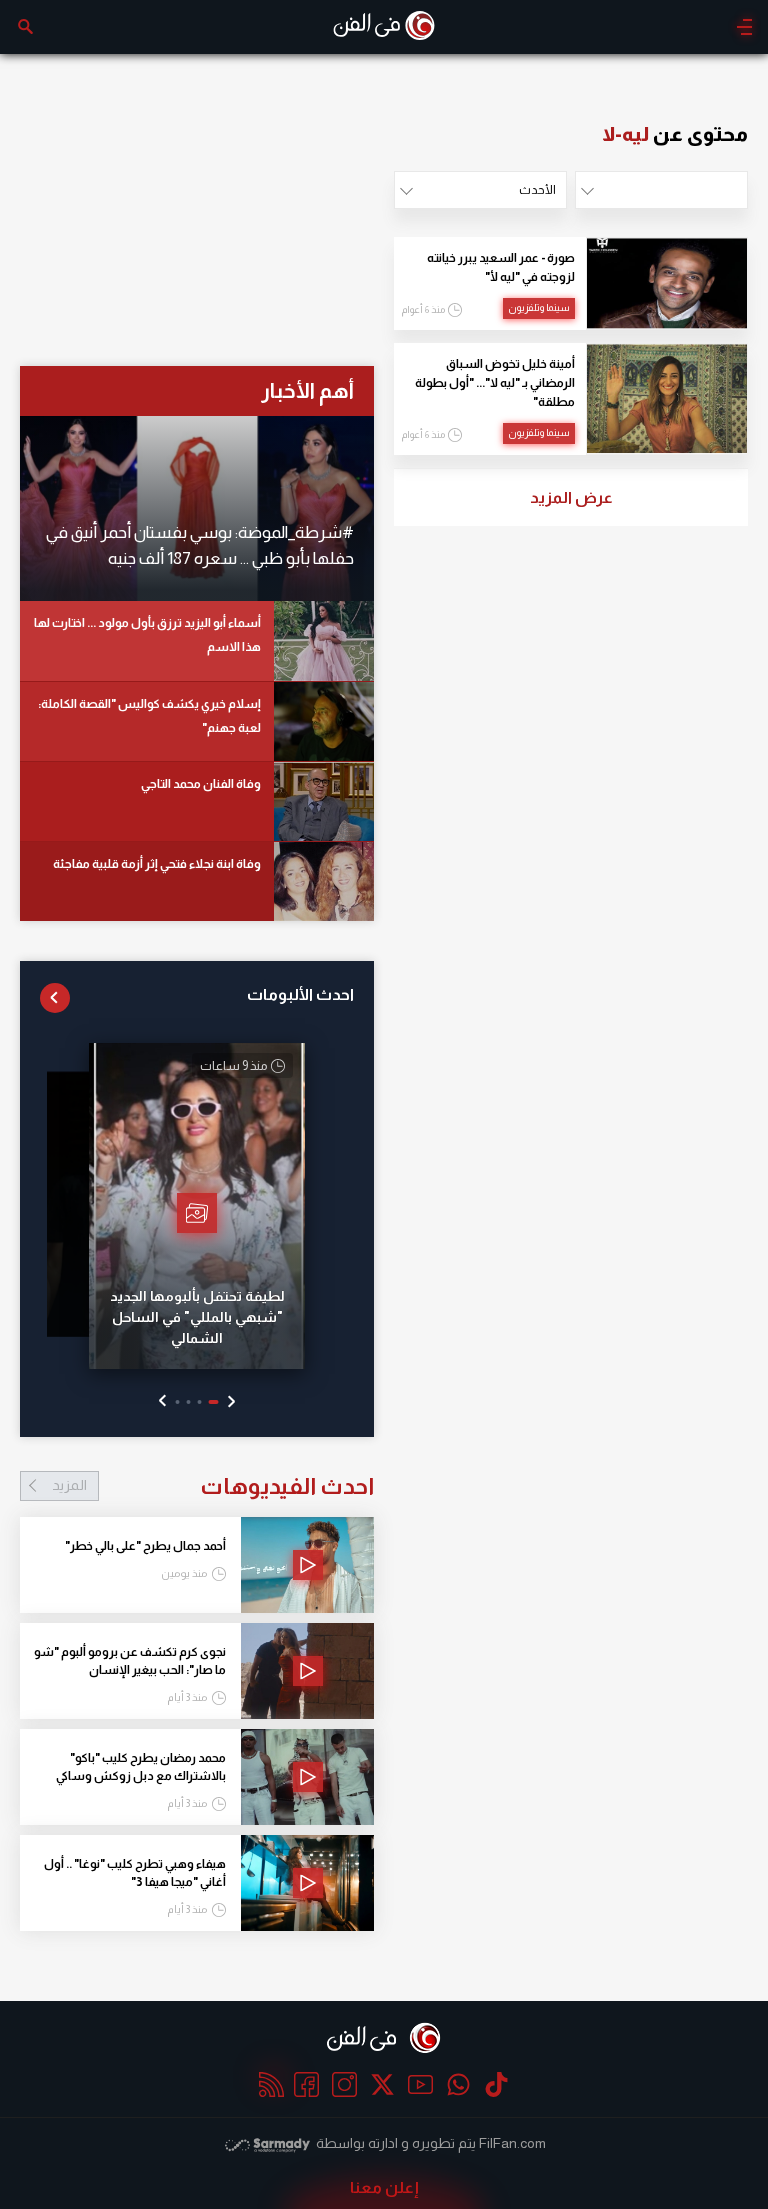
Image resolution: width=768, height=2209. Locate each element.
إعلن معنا (384, 2187)
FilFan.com (512, 2143)
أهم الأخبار (307, 390)
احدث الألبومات (300, 994)
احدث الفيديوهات (213, 1486)
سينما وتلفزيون (539, 307)
